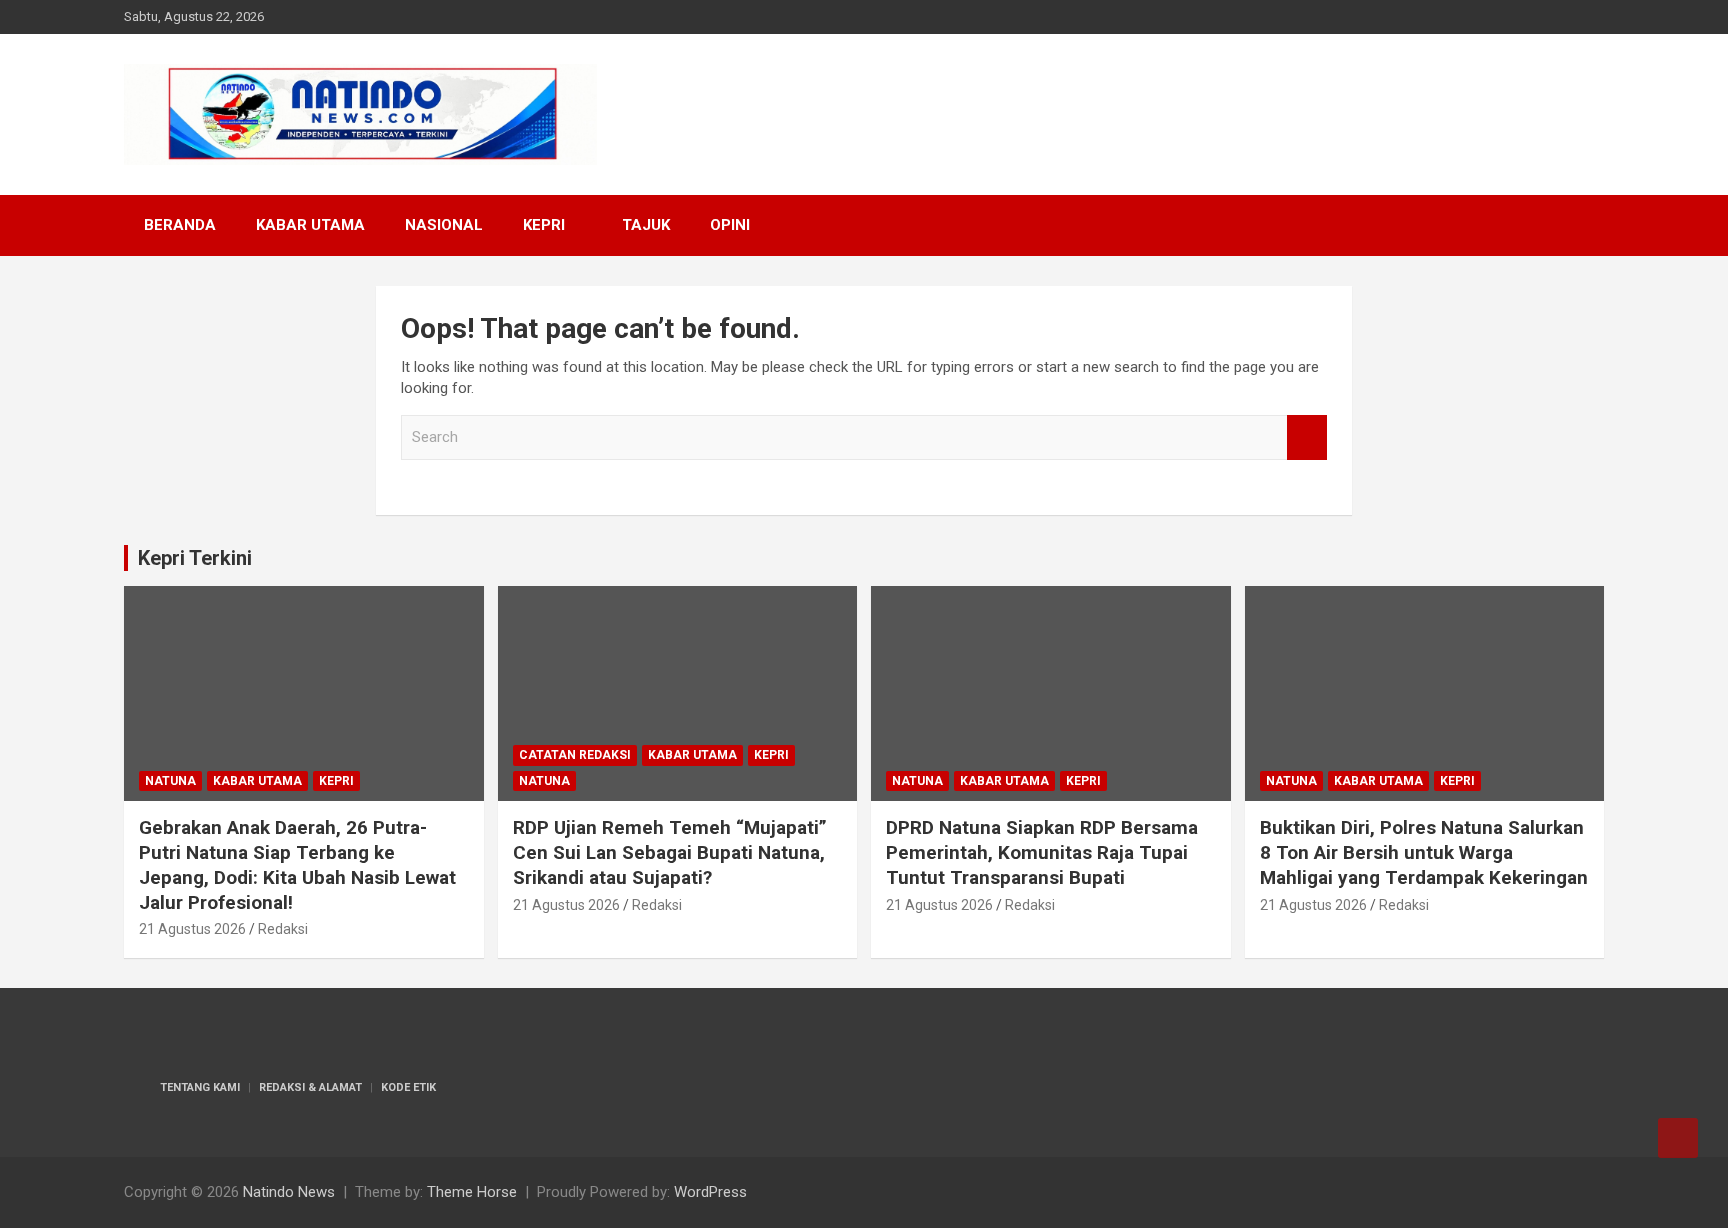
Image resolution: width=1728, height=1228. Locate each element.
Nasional (444, 225)
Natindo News (289, 1192)
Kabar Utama (310, 225)
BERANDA (180, 225)
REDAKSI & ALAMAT (310, 1087)
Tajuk (646, 225)
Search (1307, 437)
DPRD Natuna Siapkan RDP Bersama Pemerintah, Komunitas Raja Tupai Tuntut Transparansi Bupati (1042, 852)
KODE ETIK (408, 1087)
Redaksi (283, 929)
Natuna (170, 781)
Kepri (544, 225)
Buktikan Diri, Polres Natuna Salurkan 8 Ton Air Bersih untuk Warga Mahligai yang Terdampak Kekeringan (1424, 852)
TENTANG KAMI (200, 1087)
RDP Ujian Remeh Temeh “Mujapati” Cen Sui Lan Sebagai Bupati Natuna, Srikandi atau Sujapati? (670, 852)
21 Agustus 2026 (192, 929)
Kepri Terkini (195, 558)
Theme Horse (472, 1192)
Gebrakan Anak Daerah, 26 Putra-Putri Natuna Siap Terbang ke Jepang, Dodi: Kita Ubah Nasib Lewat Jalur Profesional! (297, 864)
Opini (730, 225)
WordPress (710, 1192)
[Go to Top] (1678, 1138)
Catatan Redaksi (575, 755)
